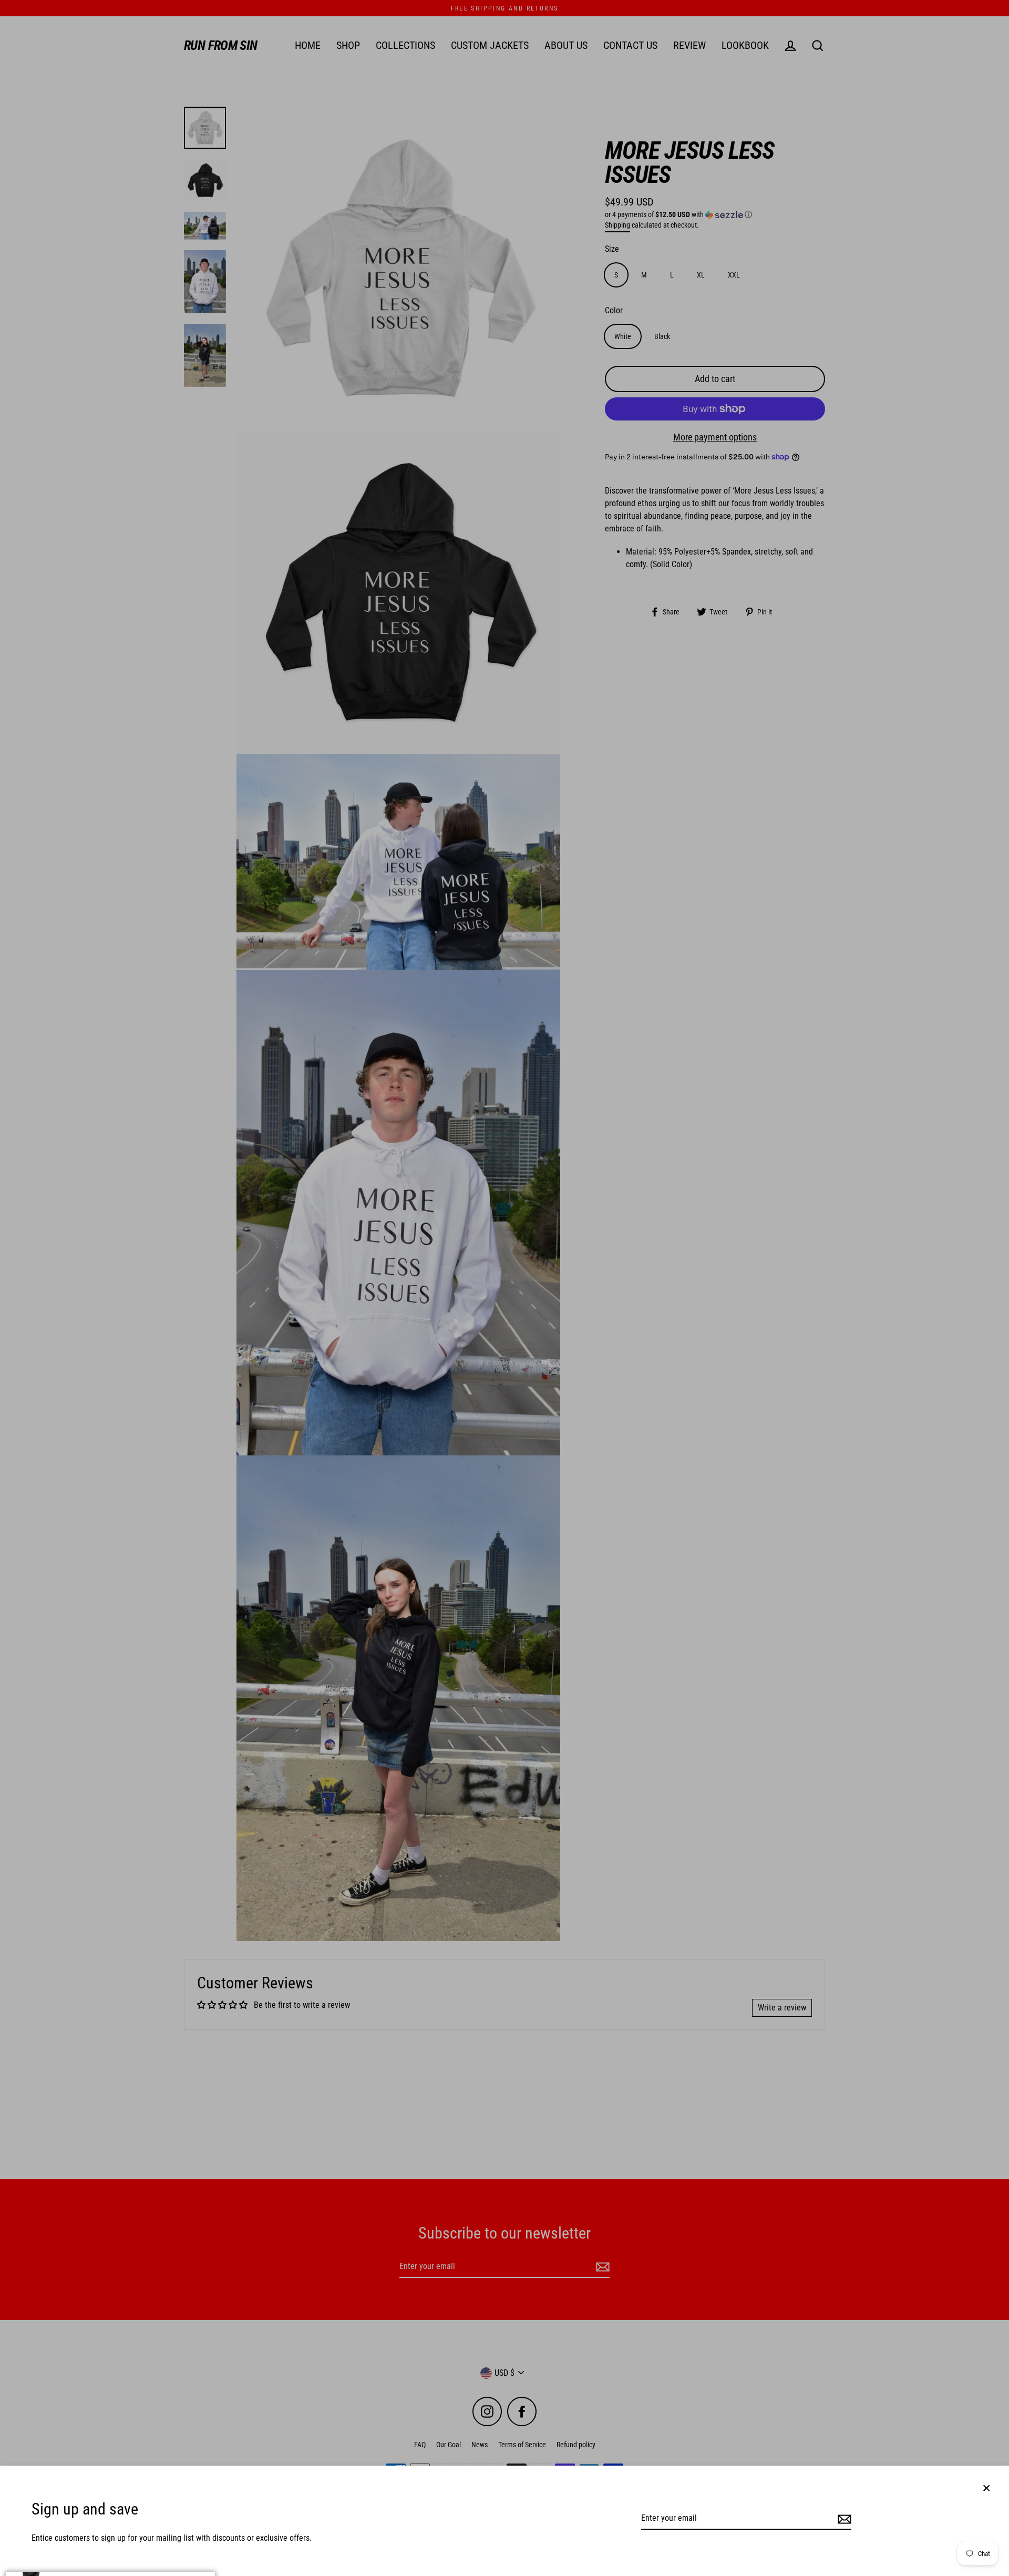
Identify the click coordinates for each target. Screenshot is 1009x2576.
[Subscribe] (843, 2519)
